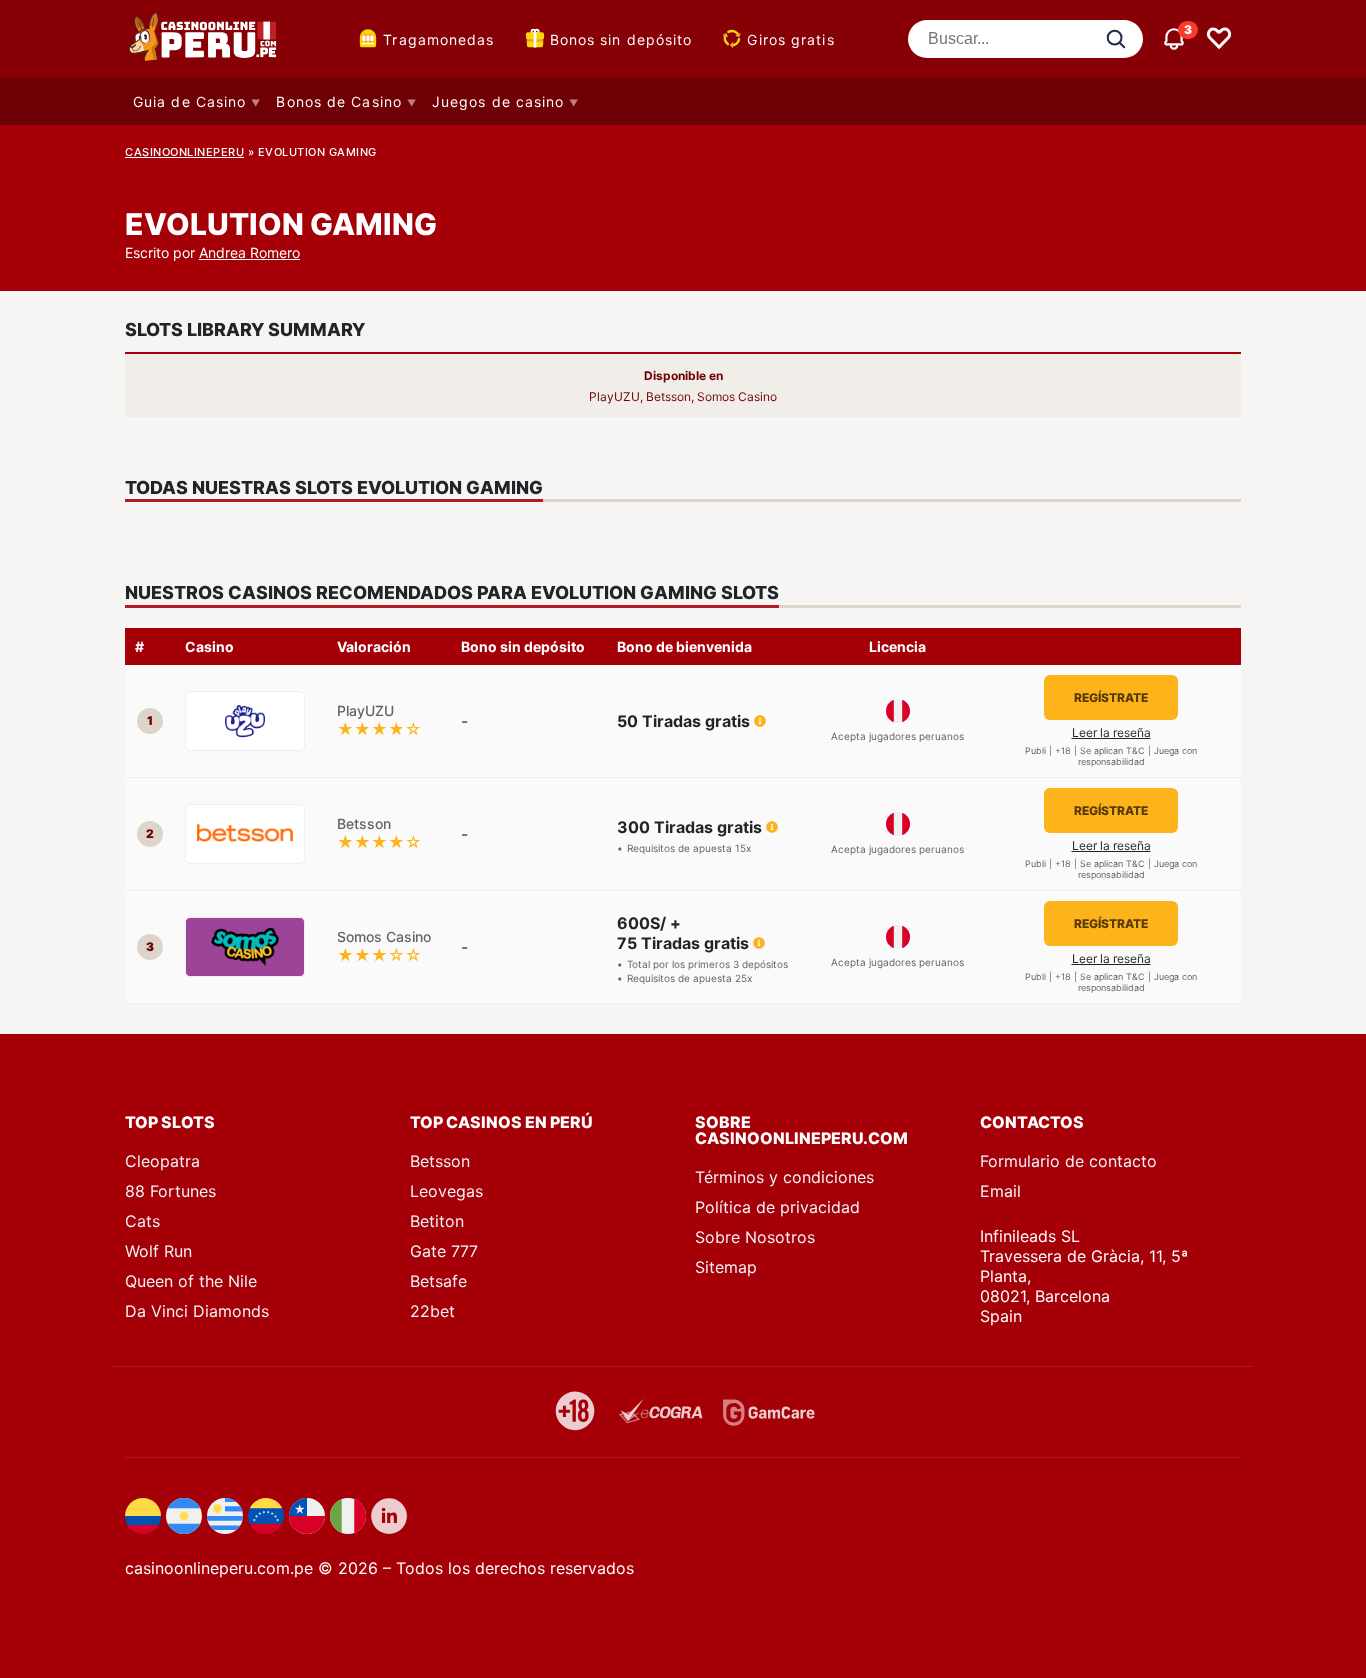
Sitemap (726, 1267)
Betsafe (438, 1281)
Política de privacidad (777, 1207)
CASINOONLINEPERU (184, 152)
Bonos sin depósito (621, 39)
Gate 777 (444, 1251)
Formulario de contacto (1068, 1161)
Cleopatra (162, 1161)
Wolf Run (158, 1251)
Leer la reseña (1111, 732)
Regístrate (1111, 697)
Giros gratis (790, 39)
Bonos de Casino (339, 101)
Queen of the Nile (191, 1281)
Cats (142, 1221)
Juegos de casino (498, 101)
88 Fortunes (170, 1191)
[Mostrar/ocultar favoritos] (1219, 39)
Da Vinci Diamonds (197, 1311)
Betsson (440, 1161)
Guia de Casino (189, 101)
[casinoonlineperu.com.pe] (205, 39)
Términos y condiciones (784, 1177)
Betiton (437, 1221)
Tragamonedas (438, 39)
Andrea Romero (249, 252)
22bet (432, 1311)
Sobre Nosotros (755, 1237)
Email (1000, 1191)
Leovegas (446, 1191)
